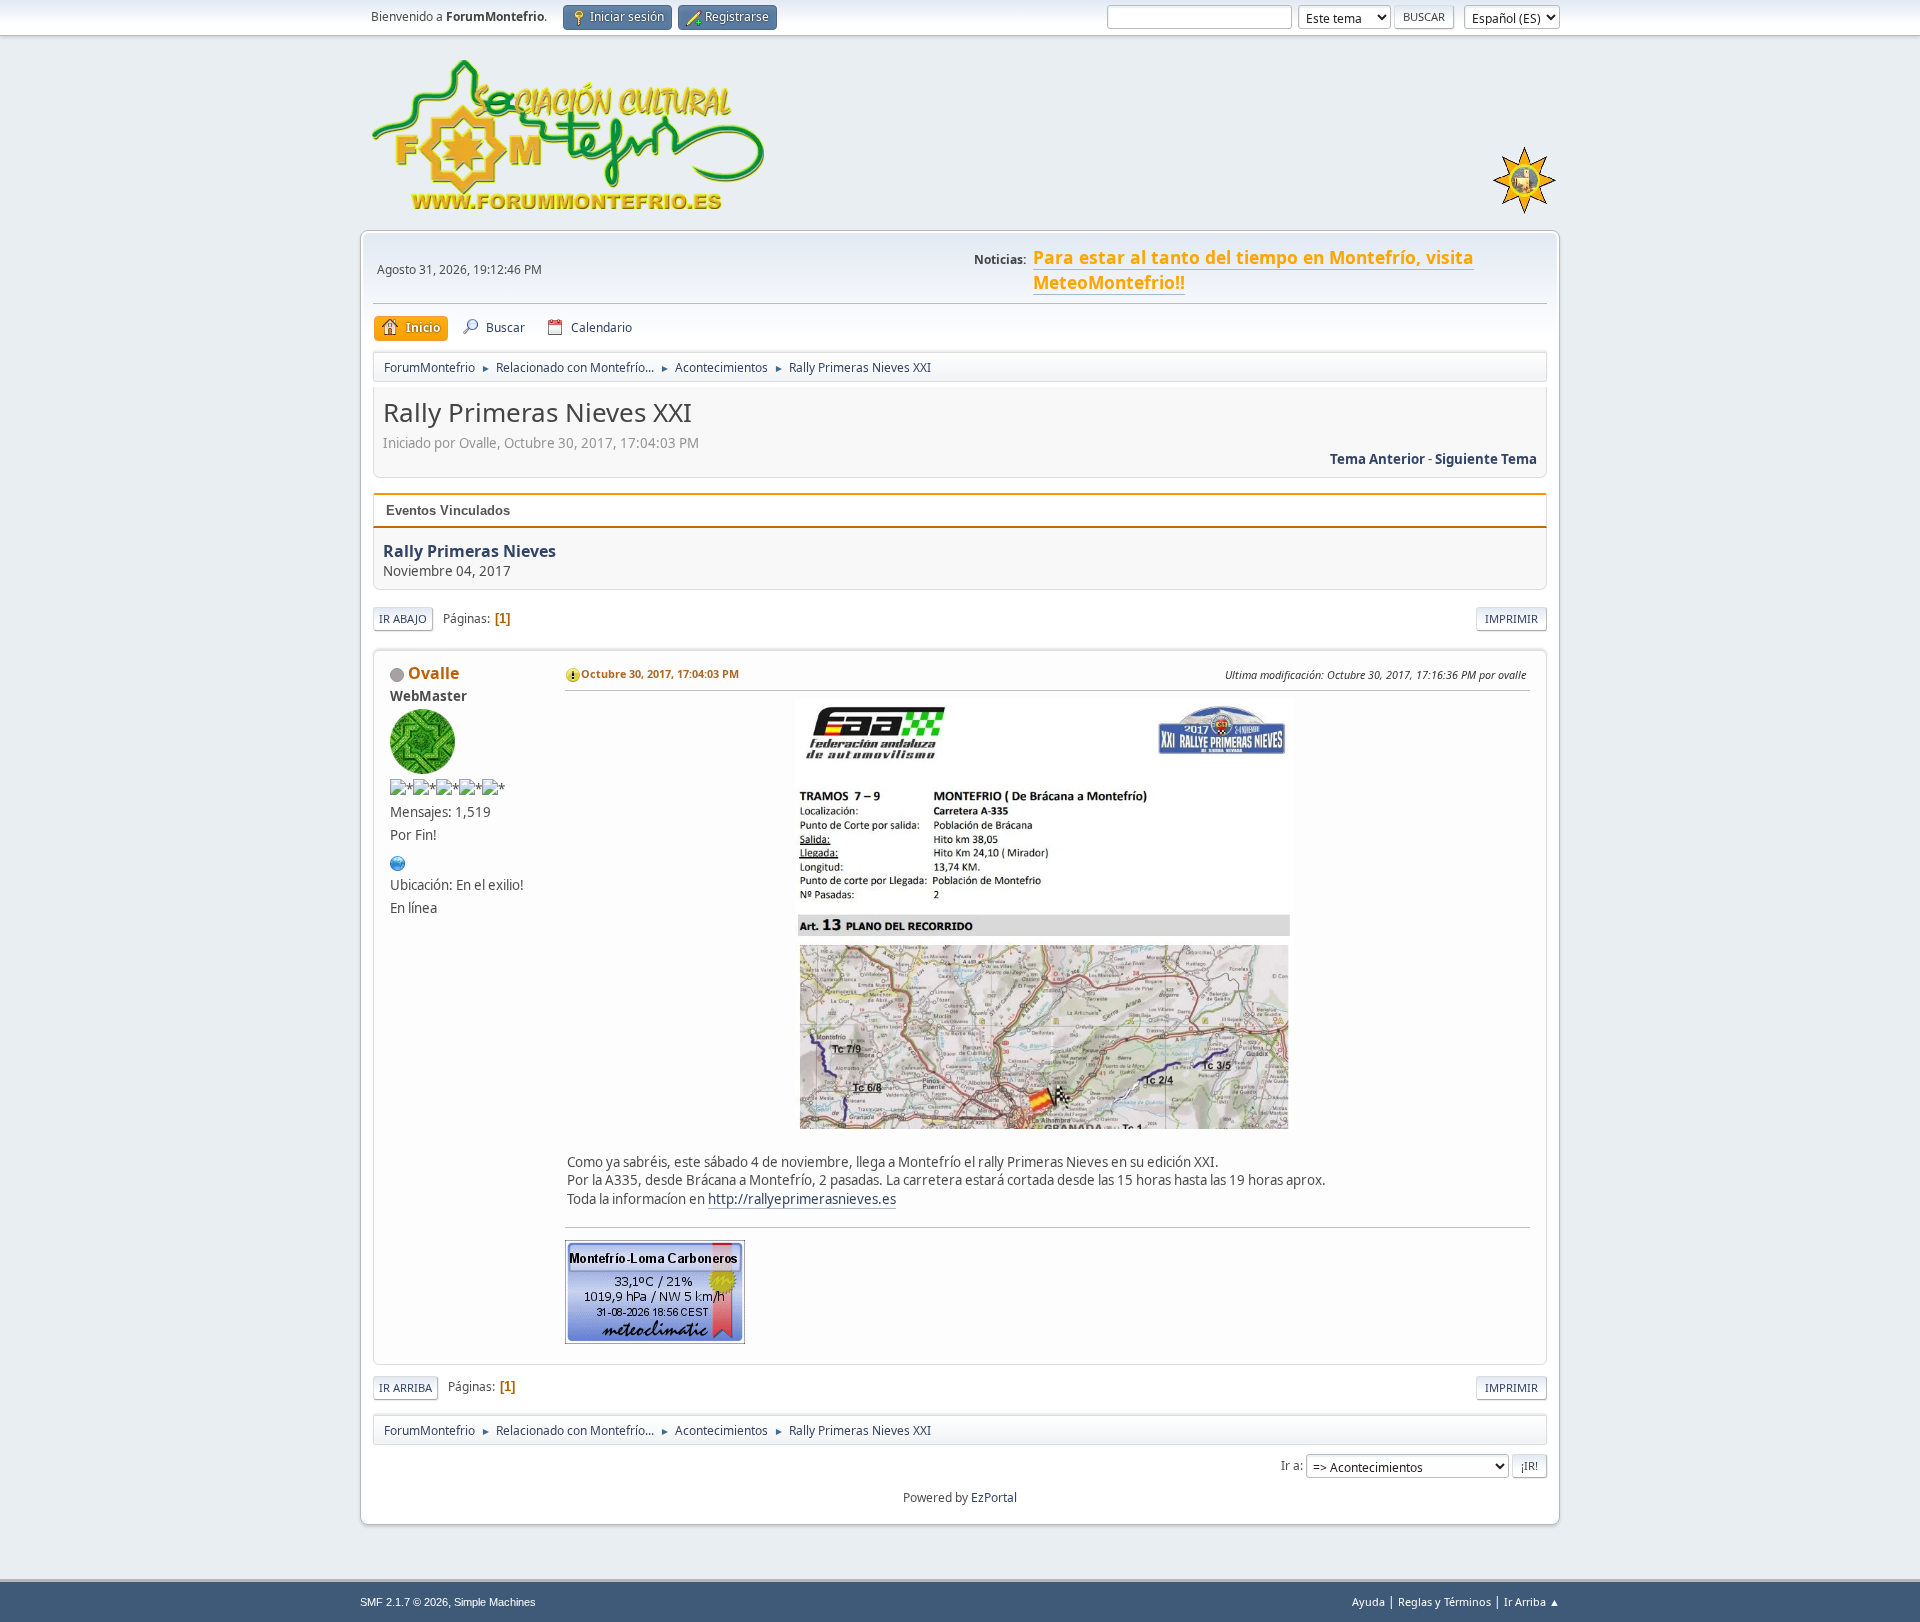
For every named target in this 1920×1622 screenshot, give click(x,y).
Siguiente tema (1486, 459)
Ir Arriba (405, 1387)
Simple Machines (495, 1602)
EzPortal (994, 1497)
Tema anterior (1377, 459)
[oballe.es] (398, 861)
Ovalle (433, 673)
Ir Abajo (403, 618)
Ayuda (1368, 1601)
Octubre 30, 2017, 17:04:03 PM (660, 673)
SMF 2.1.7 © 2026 (404, 1602)
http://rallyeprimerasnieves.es (802, 1199)
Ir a (1290, 1465)
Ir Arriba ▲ (1532, 1601)
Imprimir (1511, 618)
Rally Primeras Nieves (469, 551)
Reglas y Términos (1444, 1601)
